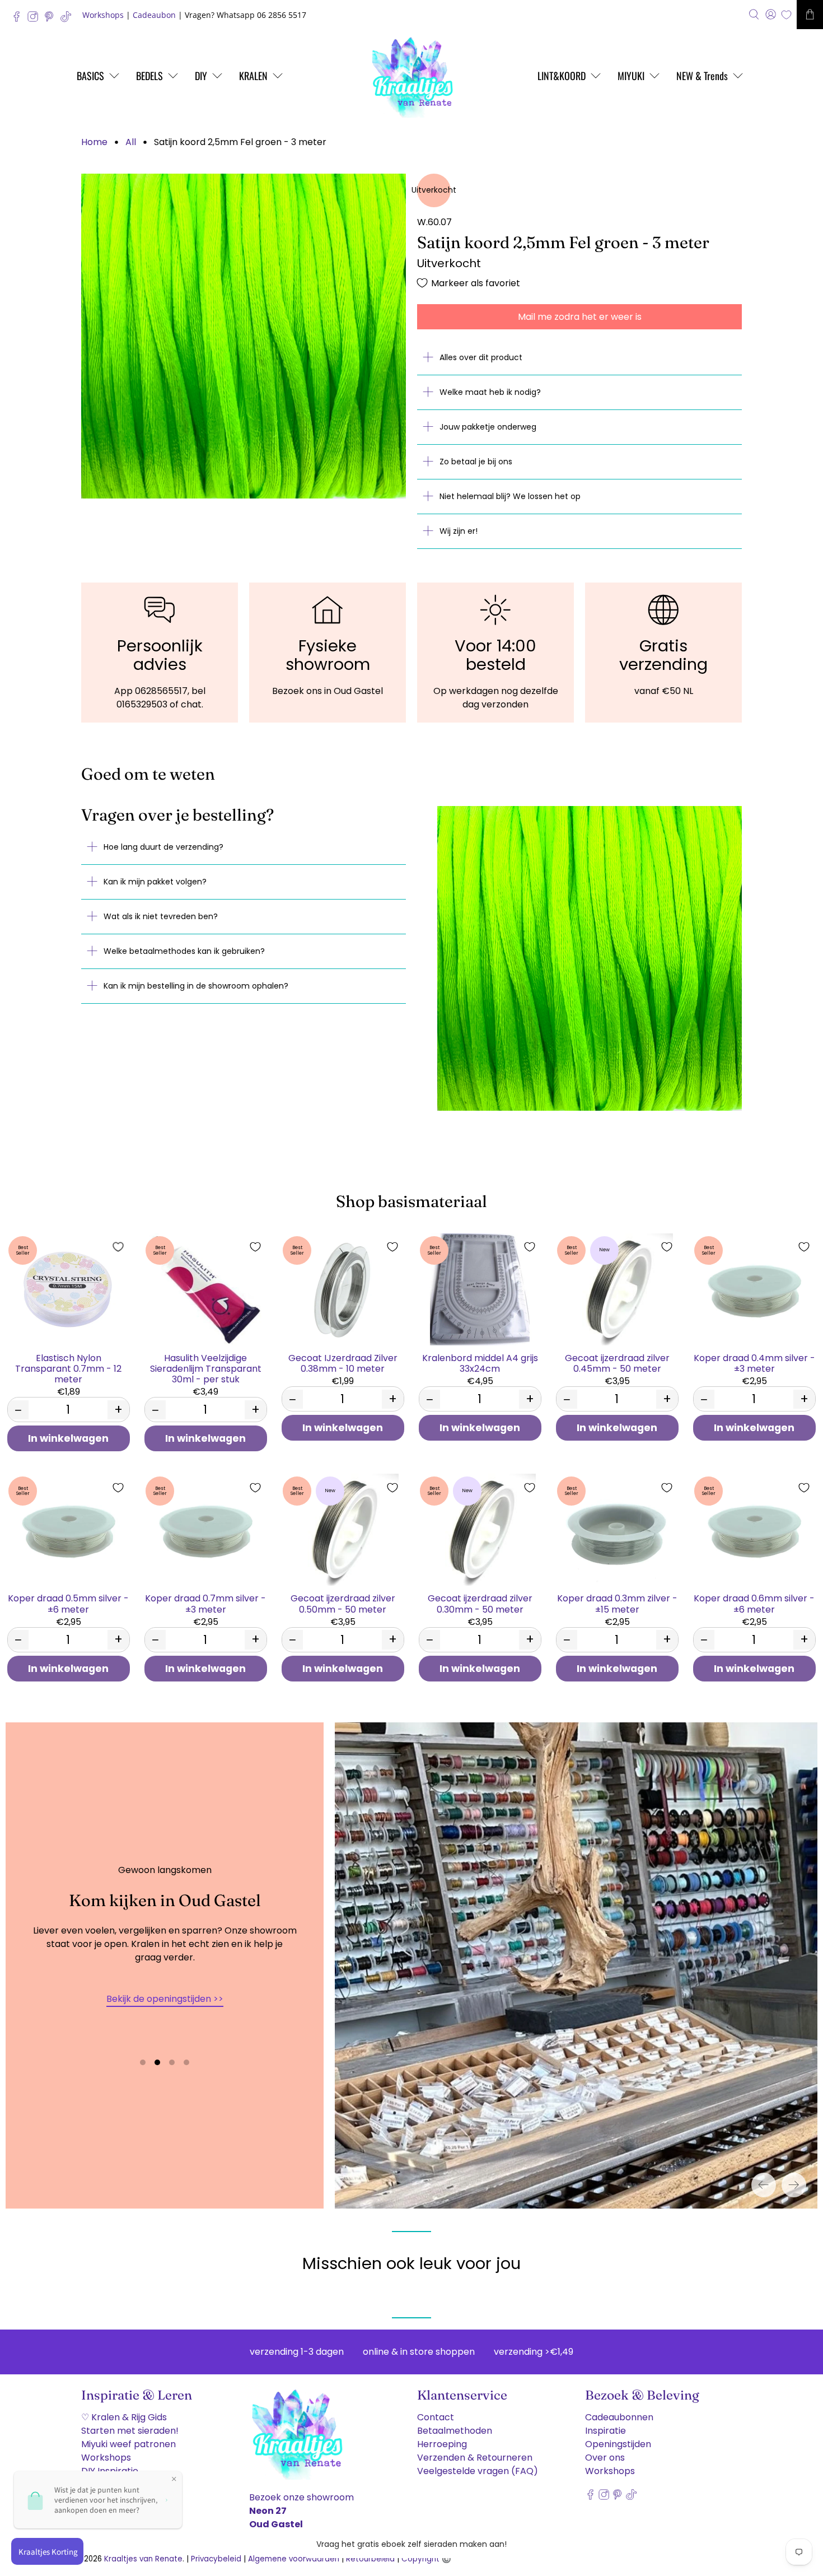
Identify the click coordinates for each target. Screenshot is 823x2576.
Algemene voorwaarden (294, 2559)
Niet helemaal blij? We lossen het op (510, 496)
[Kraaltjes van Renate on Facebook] (19, 19)
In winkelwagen (68, 1438)
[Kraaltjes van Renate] (411, 76)
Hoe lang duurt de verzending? (163, 847)
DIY (201, 76)
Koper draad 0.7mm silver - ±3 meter (205, 1603)
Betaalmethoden (455, 2431)
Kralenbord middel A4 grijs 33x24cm (480, 1363)
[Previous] (764, 2185)
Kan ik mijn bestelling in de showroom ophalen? (196, 986)
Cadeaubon (154, 15)
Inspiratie (605, 2431)
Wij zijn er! (459, 531)
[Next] (794, 2185)
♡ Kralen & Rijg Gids (124, 2417)
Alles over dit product (481, 357)
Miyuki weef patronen (128, 2444)
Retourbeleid (370, 2559)
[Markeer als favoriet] (118, 1247)
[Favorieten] (786, 15)
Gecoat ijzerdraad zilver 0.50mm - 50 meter (343, 1603)
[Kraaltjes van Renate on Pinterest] (52, 19)
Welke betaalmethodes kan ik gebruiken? (184, 951)
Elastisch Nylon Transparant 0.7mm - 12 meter (68, 1368)
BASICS (90, 76)
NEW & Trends (702, 76)
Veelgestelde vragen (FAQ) (478, 2471)
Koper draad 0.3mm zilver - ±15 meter (617, 1603)
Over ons (605, 2458)
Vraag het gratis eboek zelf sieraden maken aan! (411, 2544)
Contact (436, 2417)
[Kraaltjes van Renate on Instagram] (36, 19)
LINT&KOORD (562, 76)
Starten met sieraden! (130, 2431)
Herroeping (442, 2444)
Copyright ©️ (426, 2559)
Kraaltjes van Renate (143, 2559)
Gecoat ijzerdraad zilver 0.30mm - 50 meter (480, 1603)
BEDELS (149, 76)
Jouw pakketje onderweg (488, 427)
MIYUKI (631, 76)
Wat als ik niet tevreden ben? (161, 916)
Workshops (103, 15)
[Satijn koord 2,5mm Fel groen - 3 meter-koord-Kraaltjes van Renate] (244, 336)
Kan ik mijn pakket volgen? (155, 882)
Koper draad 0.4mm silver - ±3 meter (754, 1363)
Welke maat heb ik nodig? (490, 392)
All (131, 142)
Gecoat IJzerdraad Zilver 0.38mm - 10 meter (343, 1363)
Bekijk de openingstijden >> (165, 1999)
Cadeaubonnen (619, 2417)
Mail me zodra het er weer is (580, 317)
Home (94, 142)
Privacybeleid (216, 2559)
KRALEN (253, 76)
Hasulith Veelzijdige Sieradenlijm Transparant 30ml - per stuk (206, 1368)
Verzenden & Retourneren (475, 2458)
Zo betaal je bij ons (476, 462)
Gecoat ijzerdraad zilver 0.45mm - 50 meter (617, 1363)
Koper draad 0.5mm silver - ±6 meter (68, 1603)
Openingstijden (618, 2444)
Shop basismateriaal (411, 1201)
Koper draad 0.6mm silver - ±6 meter (754, 1603)
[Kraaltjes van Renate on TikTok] (69, 19)
